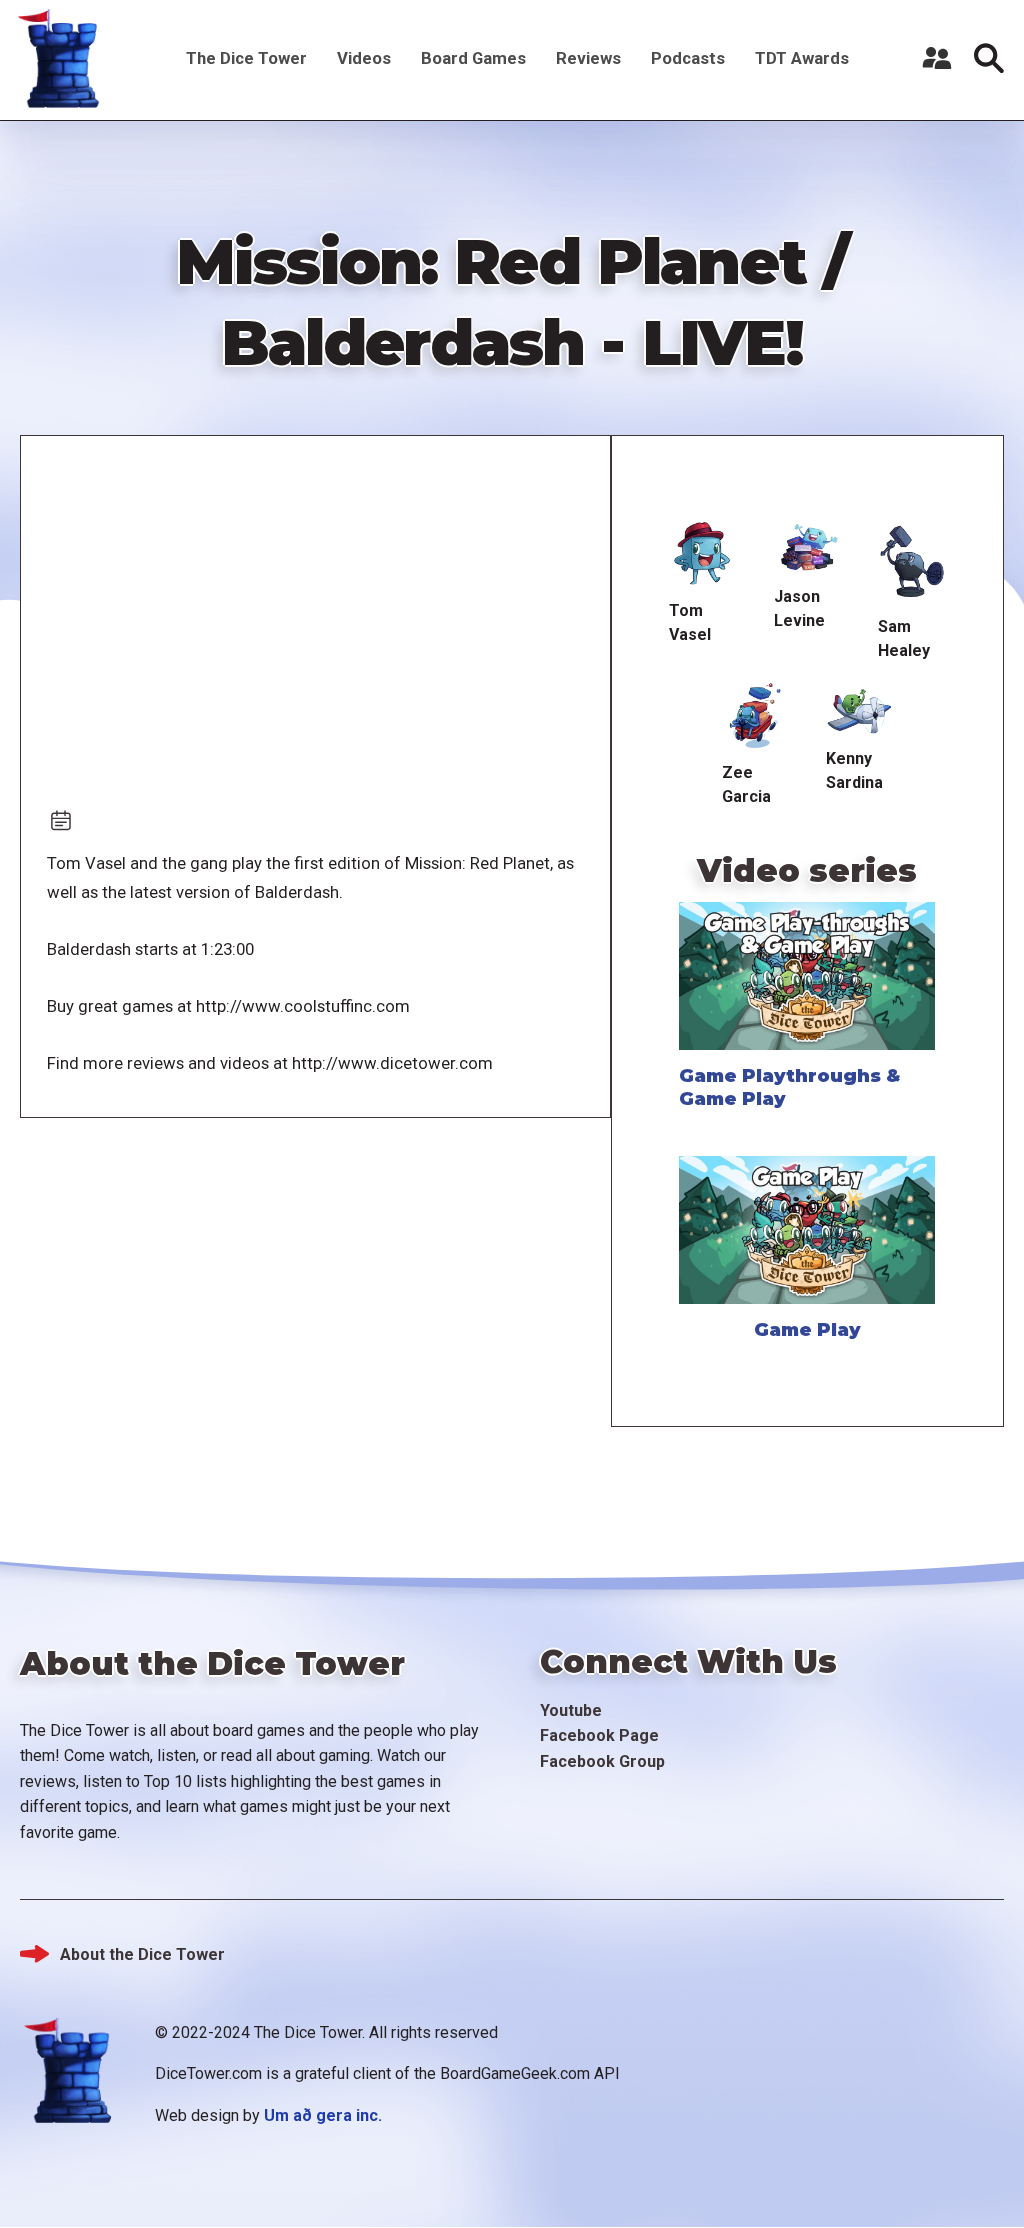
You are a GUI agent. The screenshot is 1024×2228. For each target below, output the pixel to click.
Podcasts (688, 58)
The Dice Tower (246, 58)
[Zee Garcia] (755, 716)
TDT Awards (802, 58)
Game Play (807, 1330)
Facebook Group (602, 1761)
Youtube (571, 1710)
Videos (364, 58)
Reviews (588, 58)
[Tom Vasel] (702, 554)
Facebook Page (599, 1735)
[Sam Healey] (911, 562)
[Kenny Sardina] (859, 709)
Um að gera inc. (323, 2115)
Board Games (473, 58)
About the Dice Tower (142, 1954)
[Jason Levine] (807, 547)
